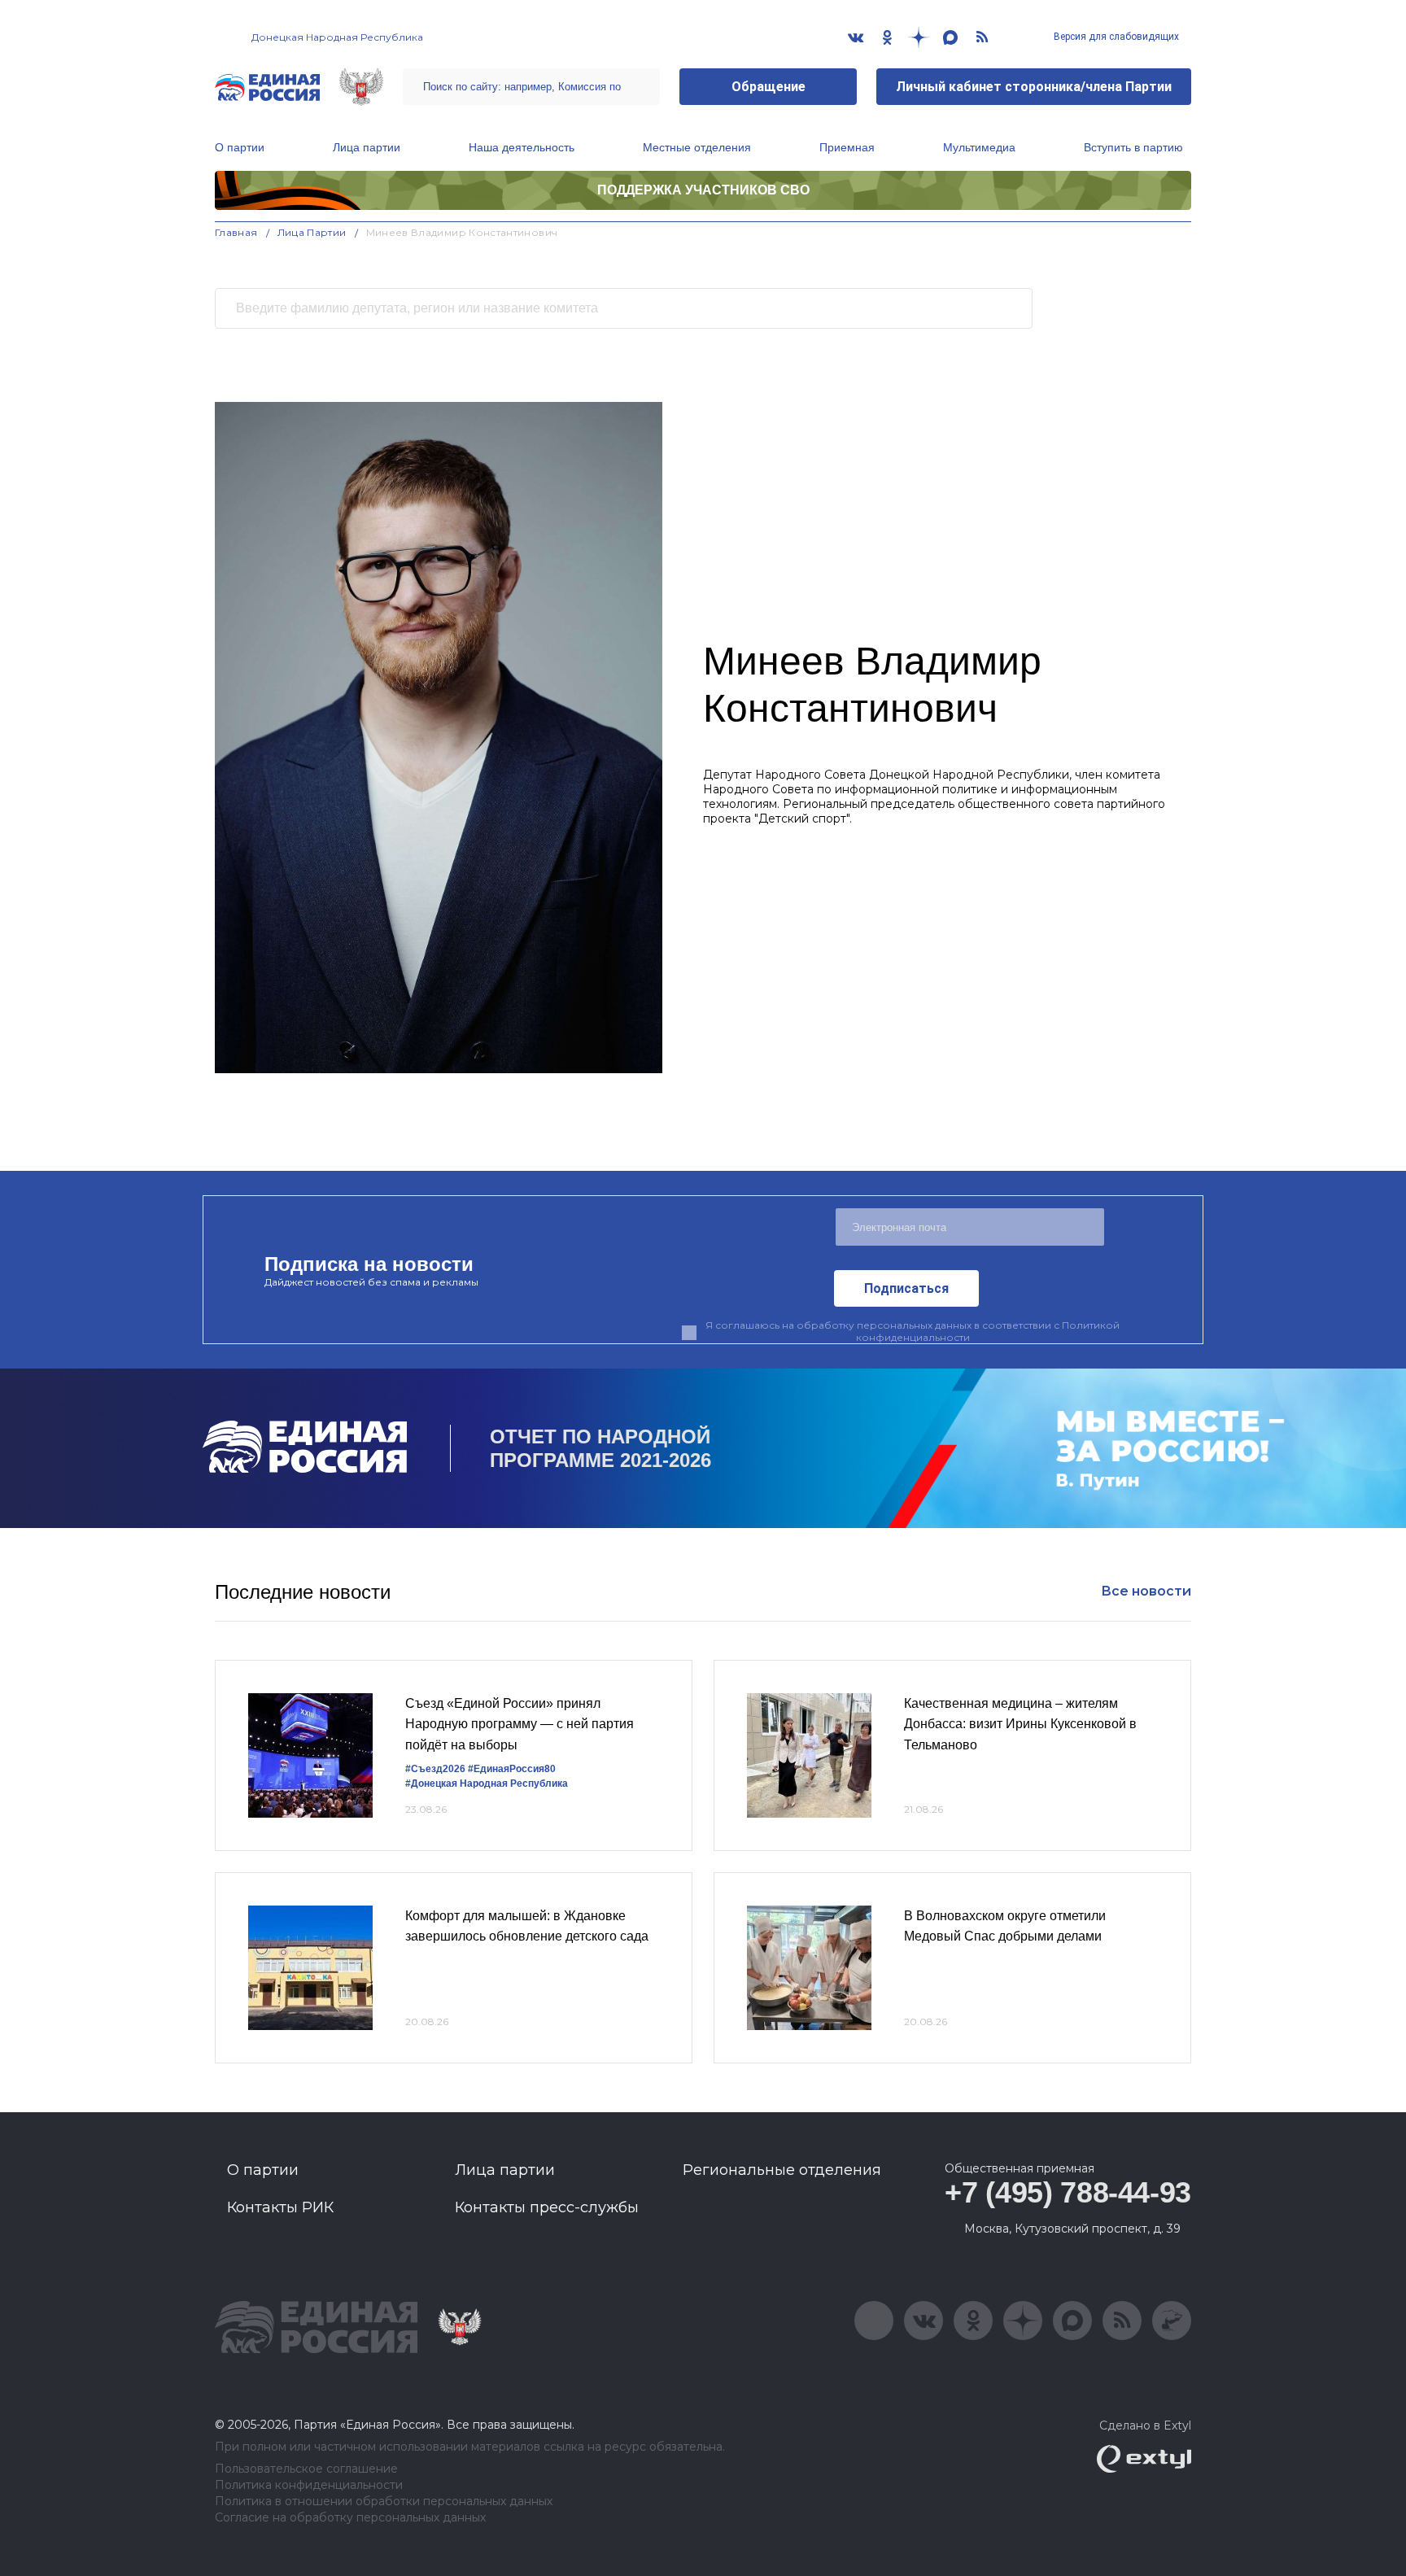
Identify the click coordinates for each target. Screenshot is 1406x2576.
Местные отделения (697, 147)
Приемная (847, 147)
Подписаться (906, 1288)
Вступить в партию (1133, 147)
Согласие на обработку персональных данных (350, 2518)
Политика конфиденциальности (309, 2485)
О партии (240, 147)
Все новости (1146, 1591)
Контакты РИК (280, 2207)
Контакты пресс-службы (547, 2207)
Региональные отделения (782, 2170)
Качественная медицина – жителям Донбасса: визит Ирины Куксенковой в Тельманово (1020, 1724)
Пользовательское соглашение (306, 2469)
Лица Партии (312, 232)
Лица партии (367, 147)
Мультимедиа (979, 147)
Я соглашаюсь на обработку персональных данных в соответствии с (913, 1331)
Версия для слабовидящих (1115, 37)
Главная (236, 232)
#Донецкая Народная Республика (487, 1784)
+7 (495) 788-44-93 (1068, 2192)
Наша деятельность (522, 147)
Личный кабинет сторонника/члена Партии (1034, 87)
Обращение (768, 87)
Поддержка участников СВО (703, 190)
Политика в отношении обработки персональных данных (384, 2502)
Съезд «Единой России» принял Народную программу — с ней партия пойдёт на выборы (520, 1724)
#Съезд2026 (435, 1769)
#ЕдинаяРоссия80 (512, 1769)
